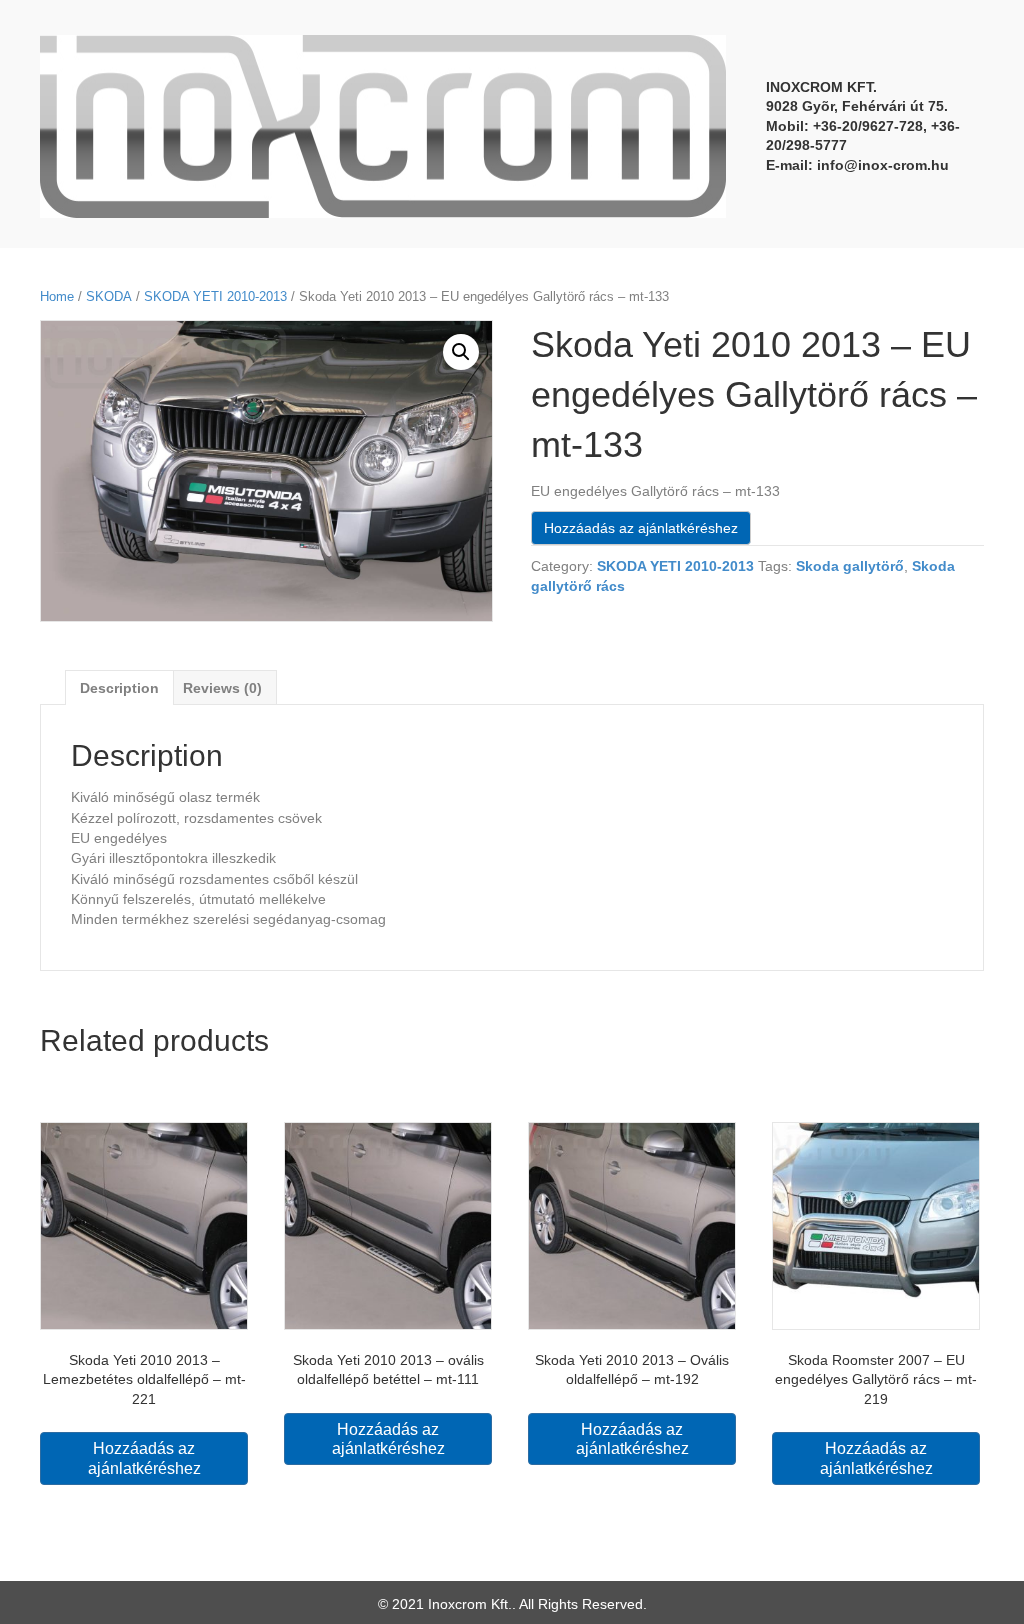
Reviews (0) (222, 688)
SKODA (109, 296)
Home (57, 296)
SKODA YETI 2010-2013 (215, 296)
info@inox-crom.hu (883, 165)
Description (119, 688)
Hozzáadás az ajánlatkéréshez (641, 528)
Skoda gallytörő (850, 566)
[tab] (119, 687)
